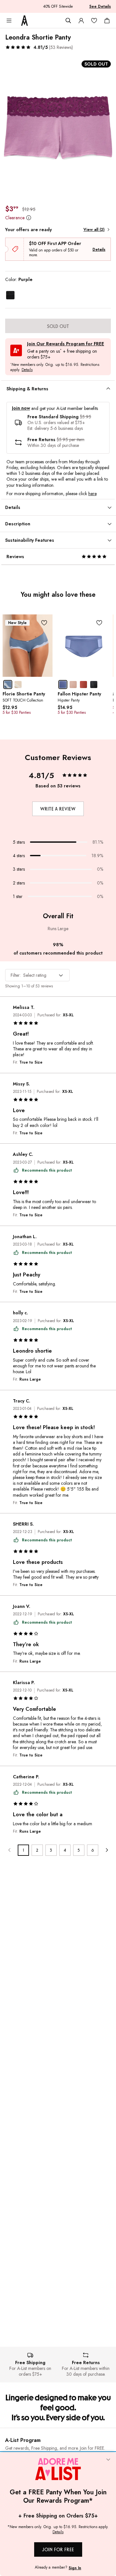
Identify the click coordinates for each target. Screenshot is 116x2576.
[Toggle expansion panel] (108, 389)
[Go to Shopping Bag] (107, 21)
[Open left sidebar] (9, 21)
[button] (39, 47)
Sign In (75, 2568)
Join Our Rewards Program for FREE (66, 344)
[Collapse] (108, 2460)
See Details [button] (100, 6)
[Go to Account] (81, 21)
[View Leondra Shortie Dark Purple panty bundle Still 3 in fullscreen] (58, 128)
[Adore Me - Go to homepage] (24, 21)
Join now (21, 408)
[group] (58, 128)
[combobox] (37, 975)
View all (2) (94, 230)
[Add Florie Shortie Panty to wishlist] (44, 623)
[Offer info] (29, 218)
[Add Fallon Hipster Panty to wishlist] (99, 623)
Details (99, 249)
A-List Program (23, 2440)
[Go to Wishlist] (94, 21)
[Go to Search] (68, 21)
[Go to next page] (106, 1850)
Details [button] (27, 370)
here (92, 494)
